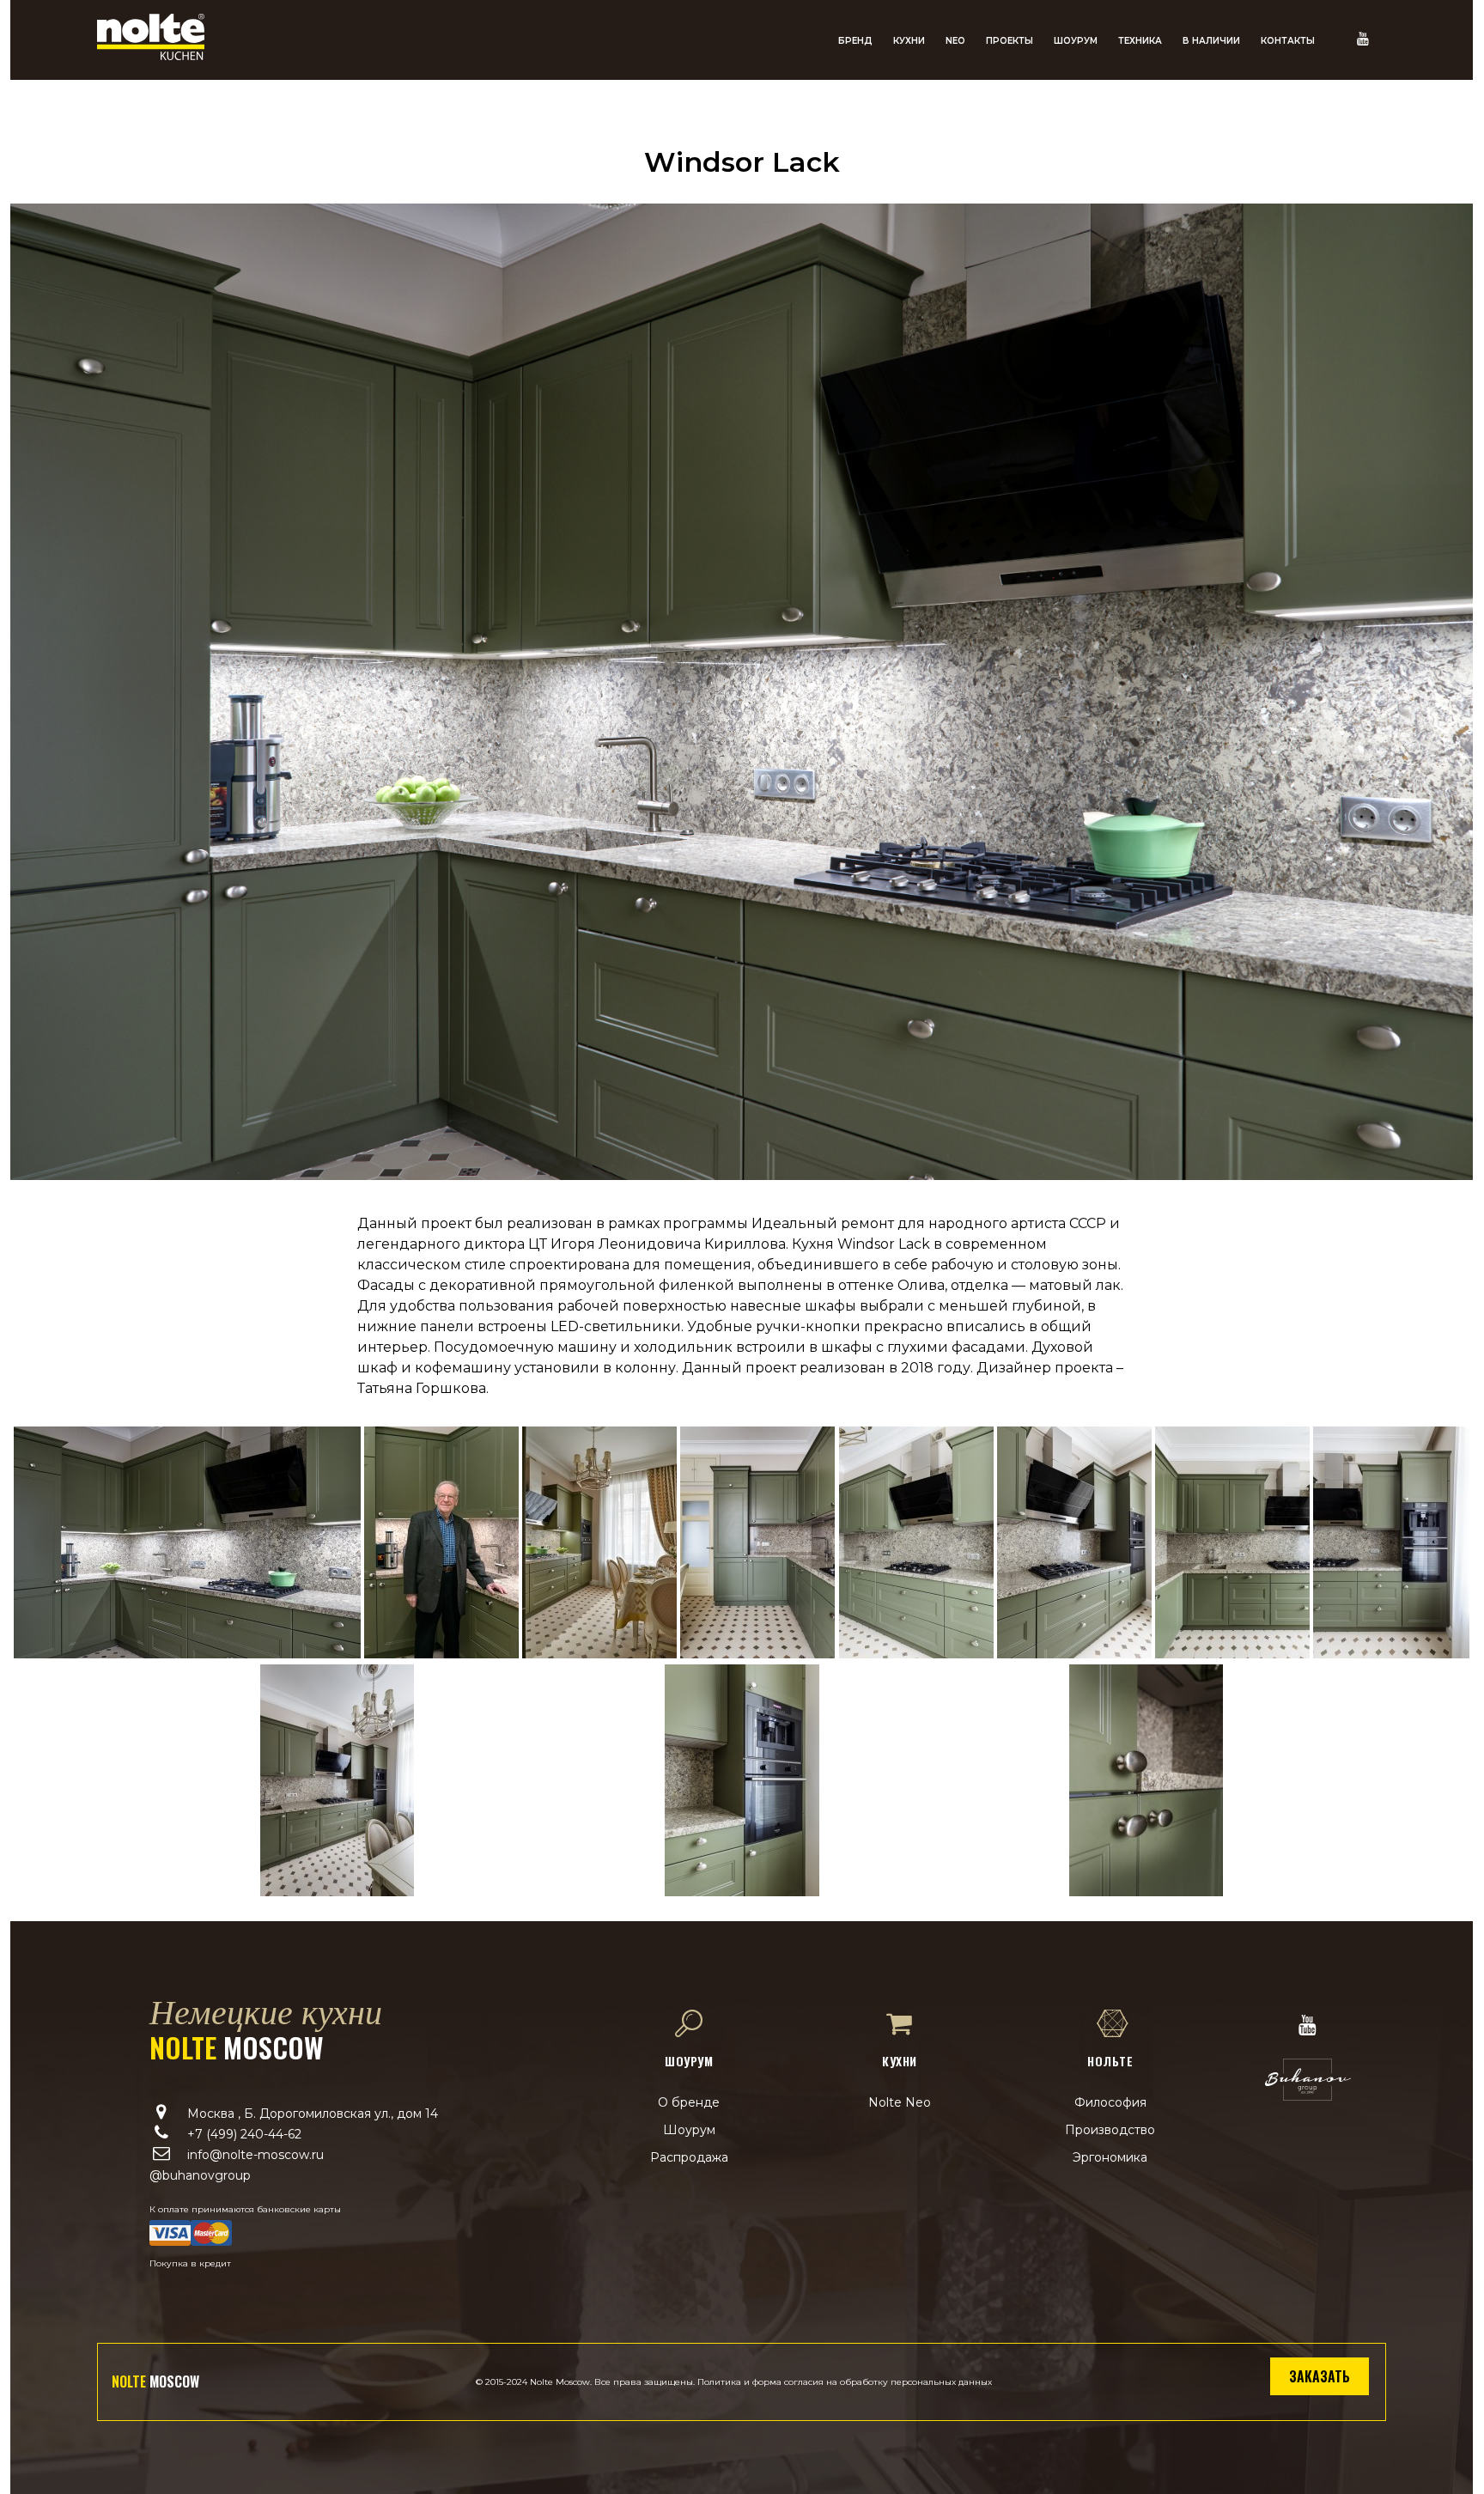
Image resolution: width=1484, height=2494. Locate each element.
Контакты (1288, 41)
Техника (1140, 41)
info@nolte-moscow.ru (255, 2155)
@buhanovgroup (200, 2175)
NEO (955, 41)
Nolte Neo (900, 2102)
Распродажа (689, 2157)
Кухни (909, 41)
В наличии (1211, 41)
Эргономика (1110, 2157)
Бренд (855, 41)
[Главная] (151, 55)
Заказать (1320, 2376)
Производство (1110, 2130)
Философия (1110, 2102)
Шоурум (1076, 41)
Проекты (1010, 41)
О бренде (689, 2102)
